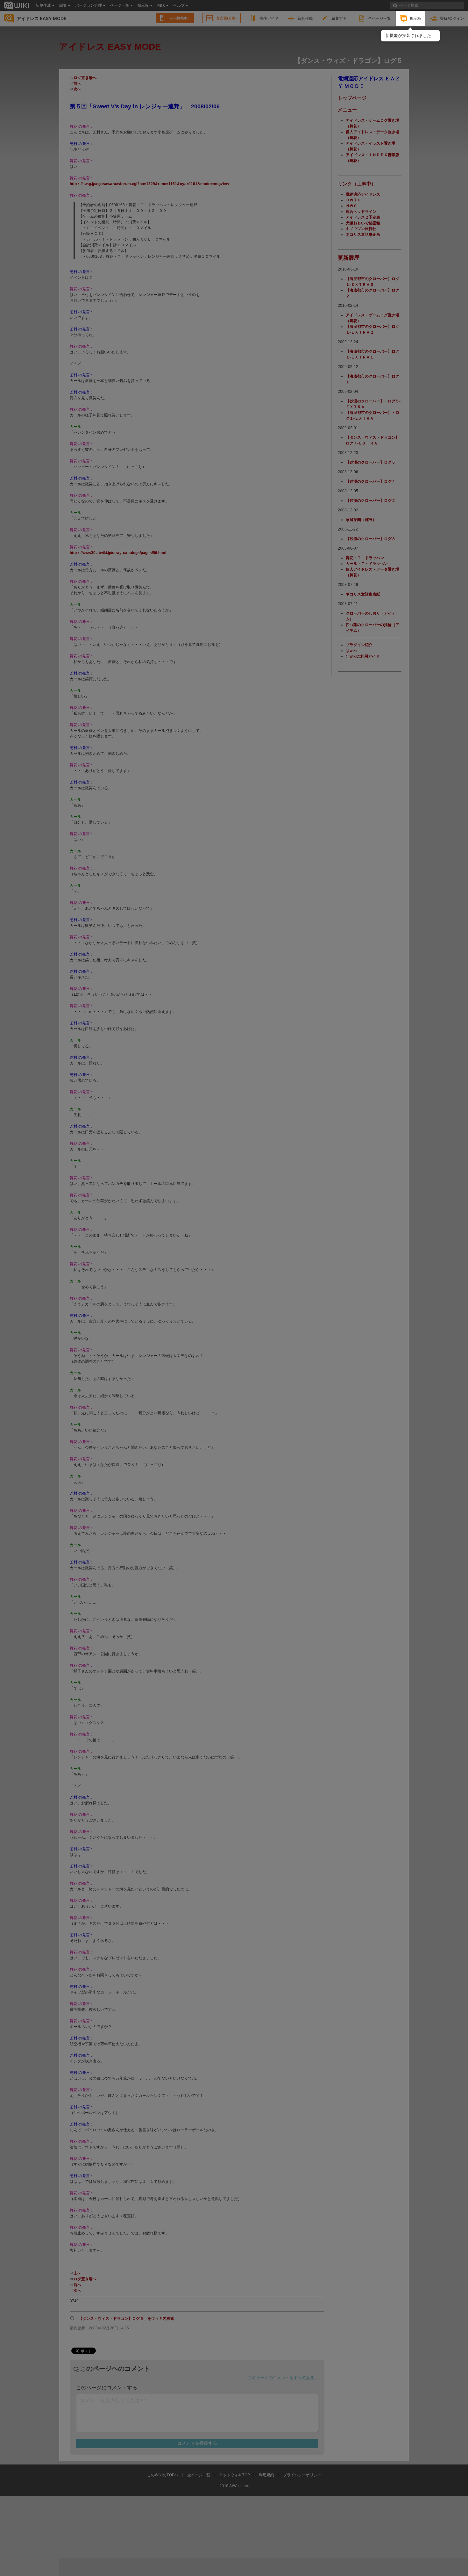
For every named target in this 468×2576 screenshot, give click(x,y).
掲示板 (415, 18)
